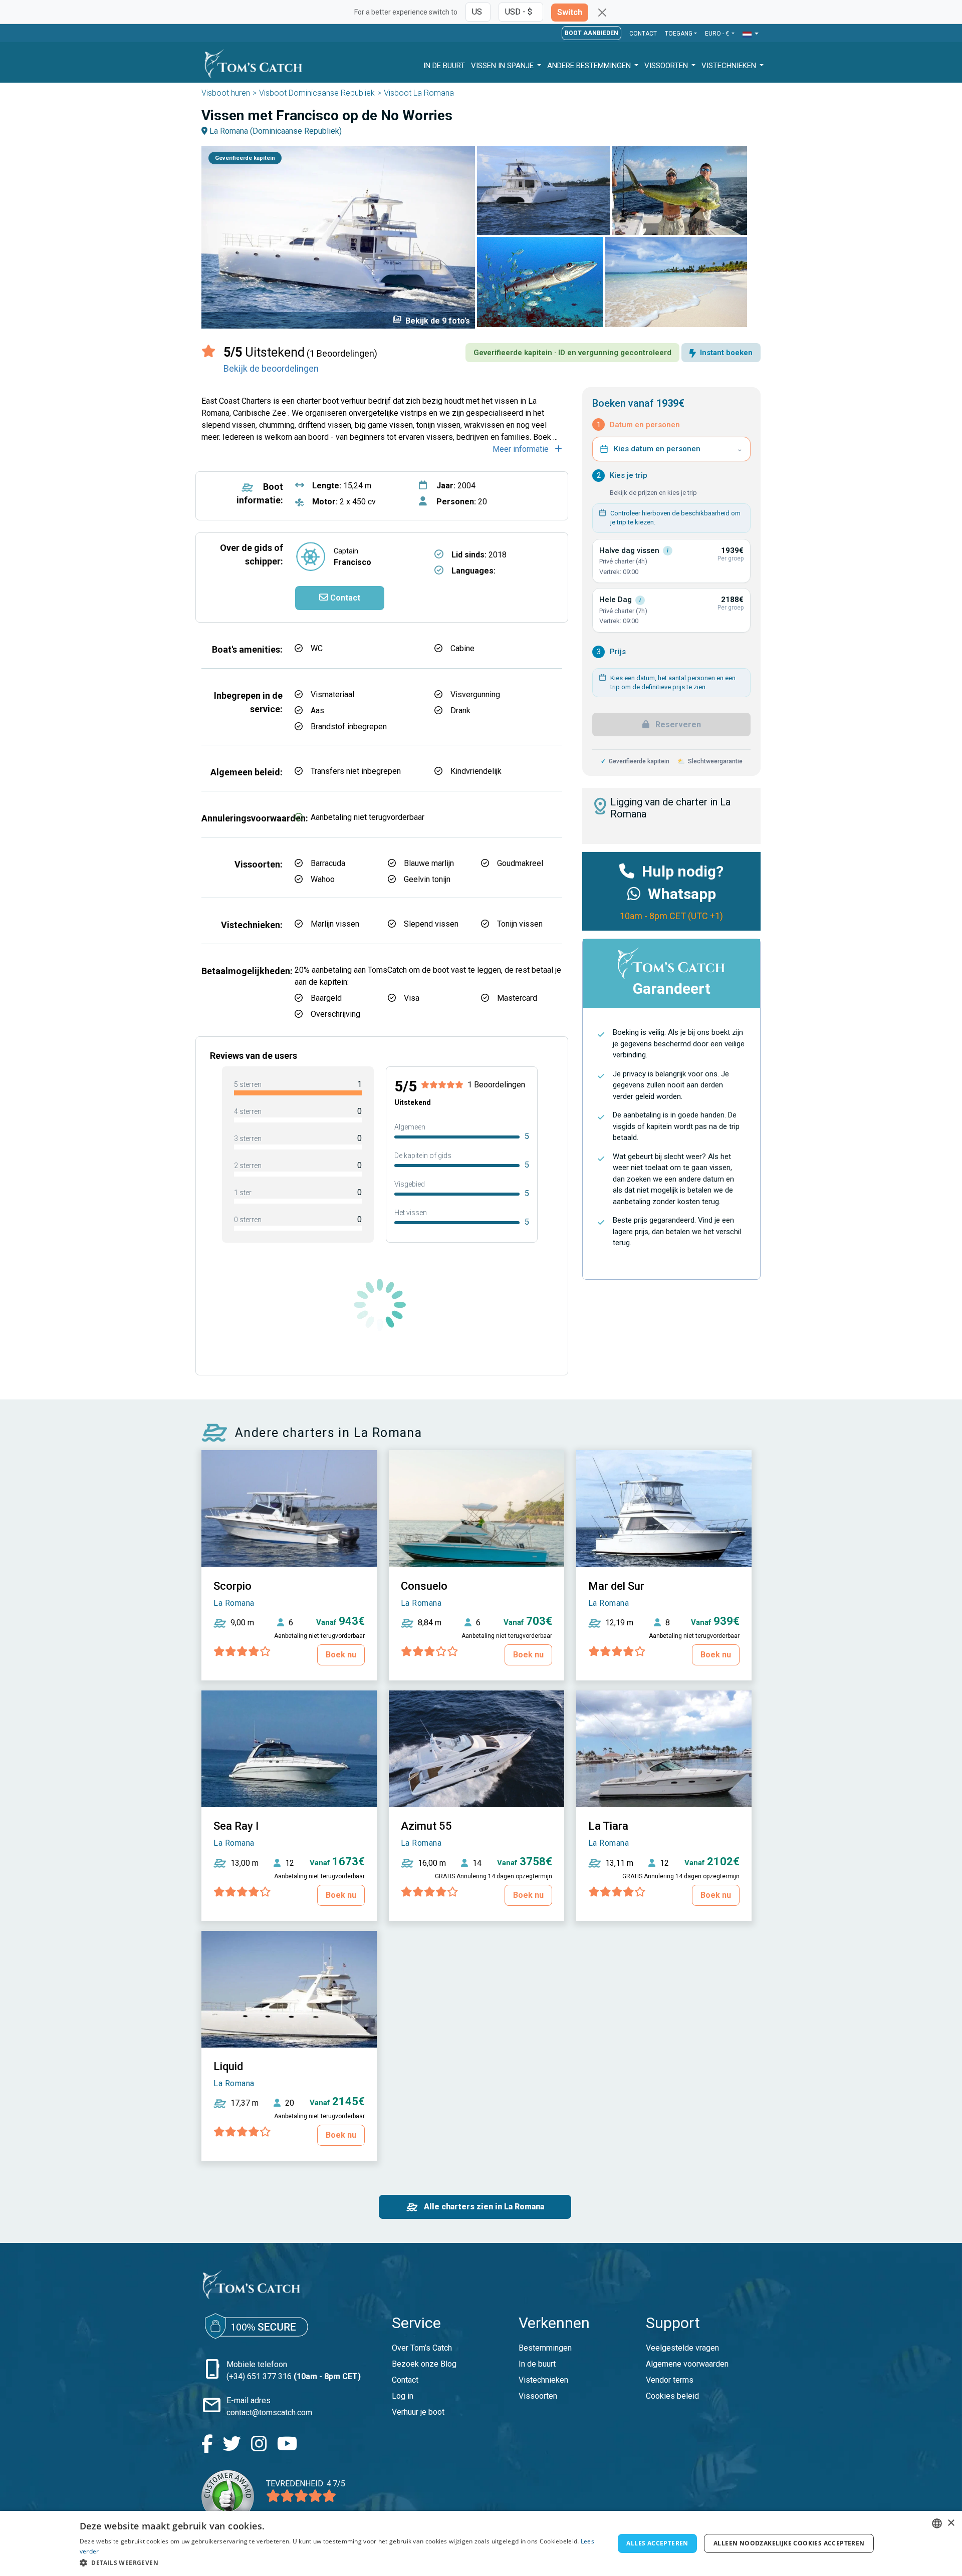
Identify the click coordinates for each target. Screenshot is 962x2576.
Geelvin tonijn (427, 879)
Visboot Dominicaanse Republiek (317, 93)
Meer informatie (522, 449)
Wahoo (323, 879)
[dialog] (481, 2543)
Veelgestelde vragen (682, 2348)
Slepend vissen (431, 924)
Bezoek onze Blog (424, 2364)
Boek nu (341, 1655)
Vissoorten (667, 66)
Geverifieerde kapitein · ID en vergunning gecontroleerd (572, 353)
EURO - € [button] (718, 34)
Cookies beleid (672, 2396)
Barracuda (328, 863)
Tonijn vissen (520, 924)
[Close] (602, 13)
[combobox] (937, 2523)
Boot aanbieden (591, 33)
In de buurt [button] (444, 66)
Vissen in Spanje (503, 66)
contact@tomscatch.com (269, 2412)
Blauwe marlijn (429, 863)
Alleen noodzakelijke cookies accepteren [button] (789, 2543)
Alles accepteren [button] (657, 2543)
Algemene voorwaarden (687, 2364)
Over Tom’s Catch (422, 2348)
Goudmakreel (520, 863)
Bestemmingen (545, 2348)
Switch (570, 12)
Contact (643, 34)
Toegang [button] (679, 34)
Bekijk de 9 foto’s (431, 320)
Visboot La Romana (419, 93)
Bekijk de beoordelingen (271, 368)
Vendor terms (670, 2380)
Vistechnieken (730, 66)
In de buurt (537, 2364)
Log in (403, 2396)
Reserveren (677, 725)
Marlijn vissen (335, 924)
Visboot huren (226, 93)
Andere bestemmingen (590, 66)
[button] (751, 34)
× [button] (951, 2523)
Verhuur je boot (418, 2412)
